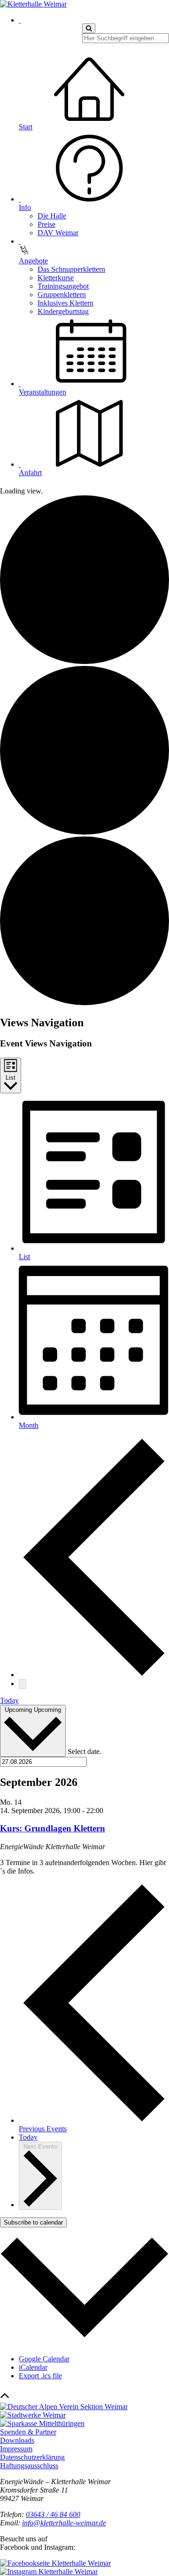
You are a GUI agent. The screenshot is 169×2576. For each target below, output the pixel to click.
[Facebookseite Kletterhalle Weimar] (55, 2563)
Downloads (17, 2440)
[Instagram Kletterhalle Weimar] (49, 2572)
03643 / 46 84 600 (53, 2514)
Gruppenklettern (62, 295)
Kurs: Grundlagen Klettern (53, 1828)
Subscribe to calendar (33, 2222)
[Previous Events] (94, 1675)
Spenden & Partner (28, 2432)
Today (9, 1700)
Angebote (33, 261)
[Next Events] (23, 1684)
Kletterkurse (56, 278)
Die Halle (52, 216)
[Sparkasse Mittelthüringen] (42, 2423)
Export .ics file (40, 2376)
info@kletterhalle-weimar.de (64, 2523)
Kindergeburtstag (63, 311)
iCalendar (33, 2367)
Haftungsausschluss (29, 2466)
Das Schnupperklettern (71, 269)
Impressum (16, 2449)
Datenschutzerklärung (32, 2457)
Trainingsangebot (63, 286)
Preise (46, 224)
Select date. (84, 1751)
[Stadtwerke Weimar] (33, 2415)
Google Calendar (44, 2359)
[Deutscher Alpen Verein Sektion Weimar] (64, 2407)
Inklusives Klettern (65, 303)
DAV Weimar (58, 233)
